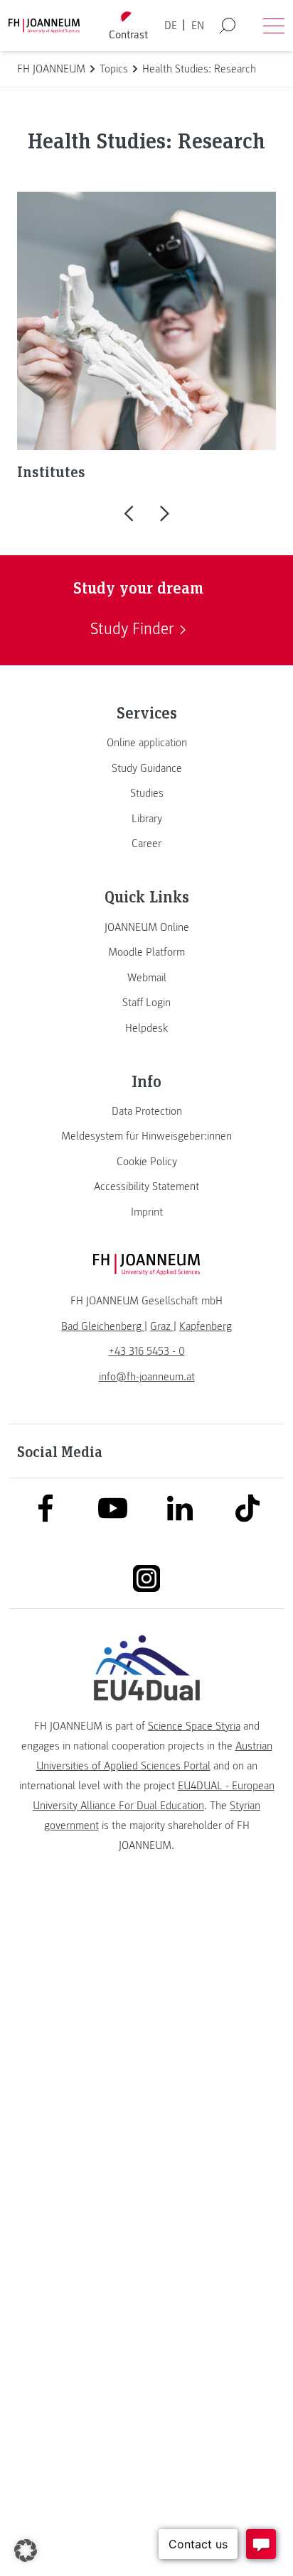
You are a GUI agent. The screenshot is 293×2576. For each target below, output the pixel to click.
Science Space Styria (194, 1726)
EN (198, 26)
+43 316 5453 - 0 (147, 1351)
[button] (128, 512)
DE (171, 26)
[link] (146, 743)
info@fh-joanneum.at (147, 1377)
